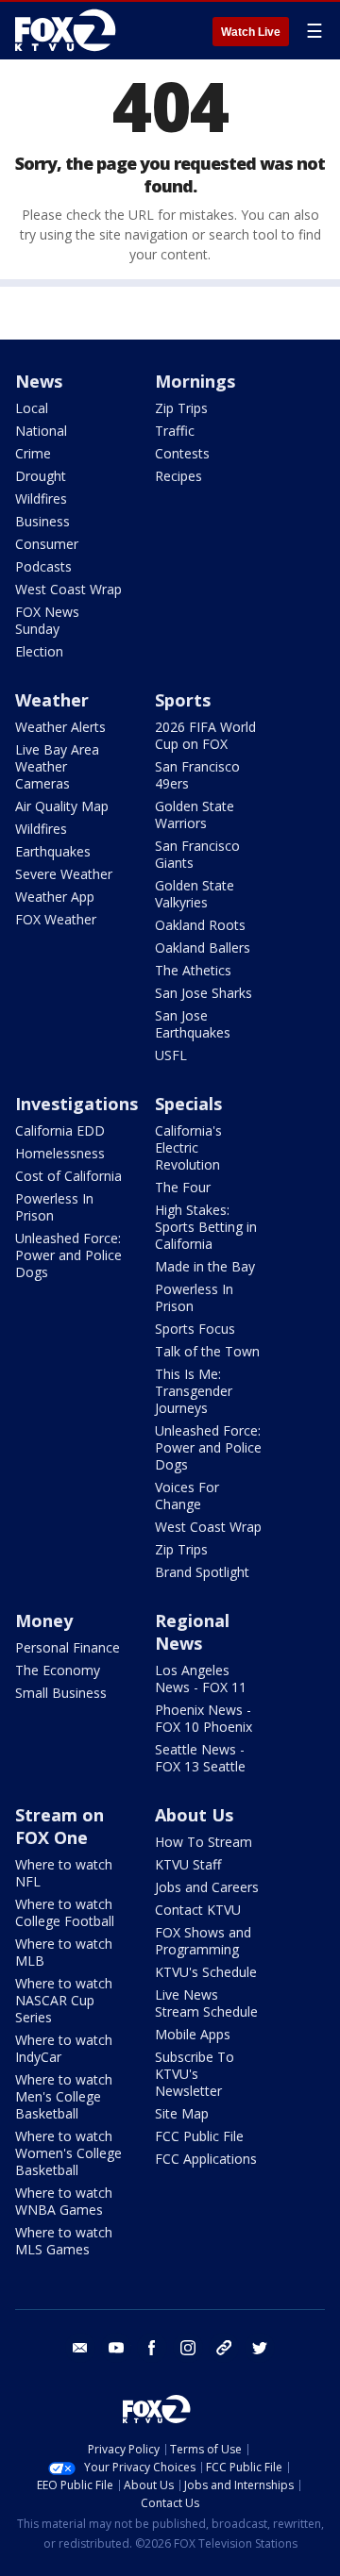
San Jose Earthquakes (193, 1024)
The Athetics (193, 970)
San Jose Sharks (204, 993)
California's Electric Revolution (188, 1147)
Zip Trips (181, 408)
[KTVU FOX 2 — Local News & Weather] (70, 30)
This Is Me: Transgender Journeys (194, 1391)
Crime (33, 453)
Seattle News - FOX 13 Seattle (200, 1758)
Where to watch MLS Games (64, 2241)
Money (44, 1620)
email (80, 2348)
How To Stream (204, 1842)
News (39, 381)
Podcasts (43, 566)
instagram (188, 2348)
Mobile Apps (193, 2034)
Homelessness (60, 1153)
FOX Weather (56, 919)
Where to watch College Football (65, 1912)
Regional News (192, 1632)
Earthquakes (53, 851)
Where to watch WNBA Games (64, 2201)
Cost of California (68, 1176)
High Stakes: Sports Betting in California (206, 1227)
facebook (152, 2348)
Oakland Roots (200, 925)
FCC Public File (199, 2136)
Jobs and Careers (207, 1887)
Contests (182, 453)
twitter (260, 2348)
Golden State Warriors (195, 814)
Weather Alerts (60, 727)
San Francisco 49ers (197, 775)
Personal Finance (68, 1647)
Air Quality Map (62, 806)
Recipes (178, 476)
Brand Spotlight (202, 1572)
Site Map (182, 2113)
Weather (52, 700)
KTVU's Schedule (206, 1972)
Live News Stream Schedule (206, 2003)
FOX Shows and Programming (203, 1941)
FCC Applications (206, 2159)
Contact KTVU (198, 1910)
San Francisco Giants (197, 854)
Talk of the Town (207, 1351)
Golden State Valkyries (195, 894)
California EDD (60, 1130)
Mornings (195, 381)
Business (42, 521)
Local (32, 408)
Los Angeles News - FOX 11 (201, 1679)
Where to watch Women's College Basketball (68, 2153)
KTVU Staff (188, 1864)
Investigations (76, 1104)
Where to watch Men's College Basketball (64, 2096)
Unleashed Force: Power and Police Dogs (68, 1255)
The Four (183, 1187)
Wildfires (41, 499)
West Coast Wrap (68, 589)
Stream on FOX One (59, 1826)
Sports (183, 700)
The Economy (58, 1670)
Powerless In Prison (54, 1207)
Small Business (61, 1693)
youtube (116, 2348)
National (41, 431)
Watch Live (251, 32)
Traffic (175, 431)
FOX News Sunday (47, 620)
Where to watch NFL (64, 1873)
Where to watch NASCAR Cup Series (64, 2000)
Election (39, 651)
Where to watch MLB (64, 1952)
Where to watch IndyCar (64, 2048)
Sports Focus (195, 1329)
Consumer (47, 544)
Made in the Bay (205, 1266)
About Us (194, 1815)
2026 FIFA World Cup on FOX (205, 735)
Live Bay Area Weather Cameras (57, 766)
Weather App (55, 897)
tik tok (224, 2348)
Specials (188, 1104)
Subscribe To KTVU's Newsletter (195, 2074)
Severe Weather (64, 874)
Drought (41, 476)
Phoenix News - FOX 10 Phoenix (204, 1718)
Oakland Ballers (203, 947)
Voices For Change (187, 1496)
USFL (171, 1055)
